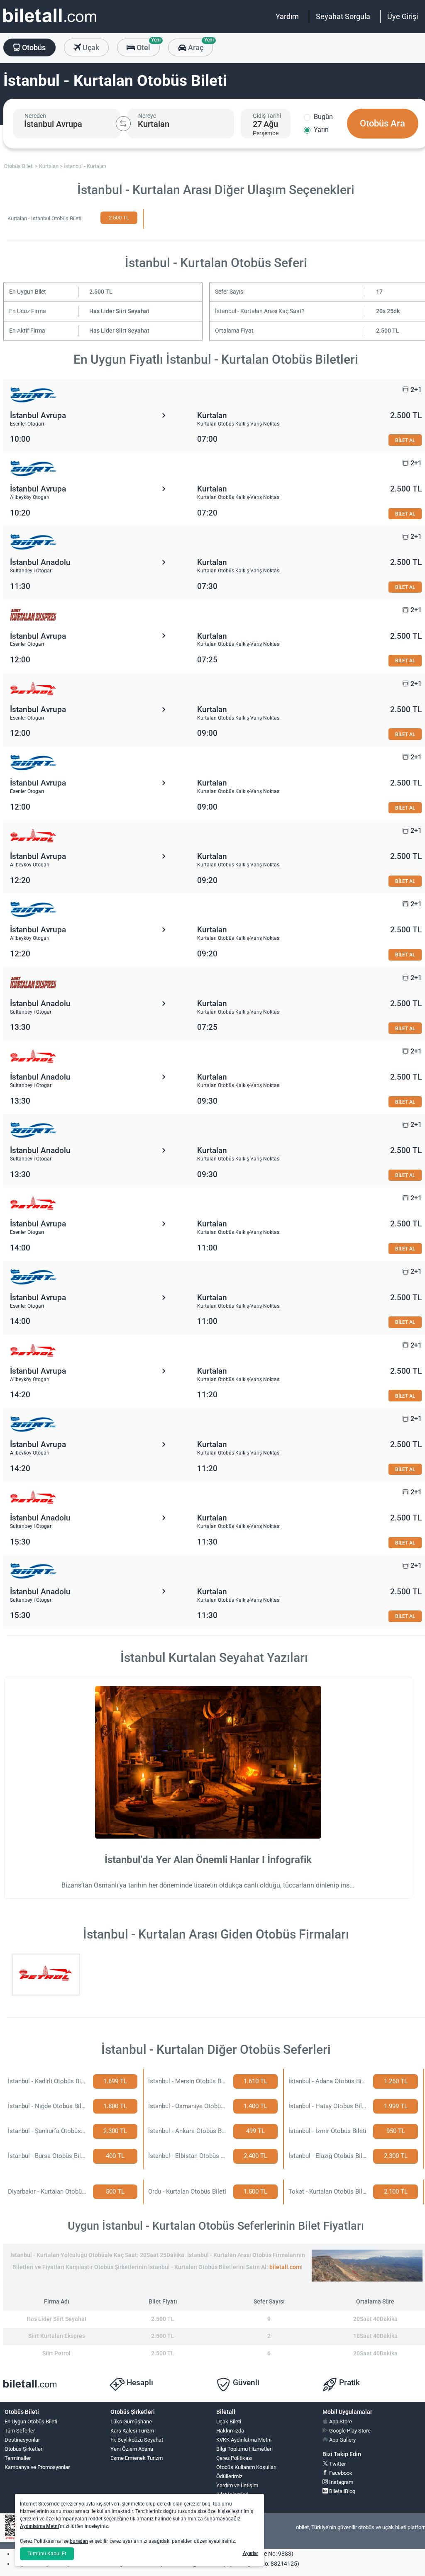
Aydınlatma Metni (39, 2526)
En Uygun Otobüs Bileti (31, 2422)
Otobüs (33, 47)
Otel (147, 45)
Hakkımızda (230, 2431)
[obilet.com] (50, 23)
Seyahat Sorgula (343, 16)
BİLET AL (405, 440)
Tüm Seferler (20, 2431)
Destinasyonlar (22, 2440)
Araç (199, 45)
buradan (79, 2541)
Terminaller (18, 2458)
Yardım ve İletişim (237, 2485)
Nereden (35, 116)
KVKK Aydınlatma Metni (244, 2440)
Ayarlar (250, 2553)
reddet (95, 2519)
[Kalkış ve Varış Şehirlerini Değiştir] (123, 124)
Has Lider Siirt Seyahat (119, 311)
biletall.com (285, 2267)
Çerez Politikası (234, 2458)
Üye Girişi (403, 16)
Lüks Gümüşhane (131, 2422)
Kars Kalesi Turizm (132, 2431)
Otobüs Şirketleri (24, 2449)
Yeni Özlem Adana (132, 2449)
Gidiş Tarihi (267, 116)
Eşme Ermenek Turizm (137, 2458)
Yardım (287, 16)
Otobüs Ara (382, 123)
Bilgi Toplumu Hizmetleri (244, 2449)
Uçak (90, 47)
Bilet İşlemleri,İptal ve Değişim (235, 2498)
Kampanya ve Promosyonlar (37, 2467)
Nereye (147, 116)
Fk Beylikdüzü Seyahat (137, 2440)
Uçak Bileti (229, 2422)
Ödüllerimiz (229, 2476)
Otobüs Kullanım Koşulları (246, 2467)
